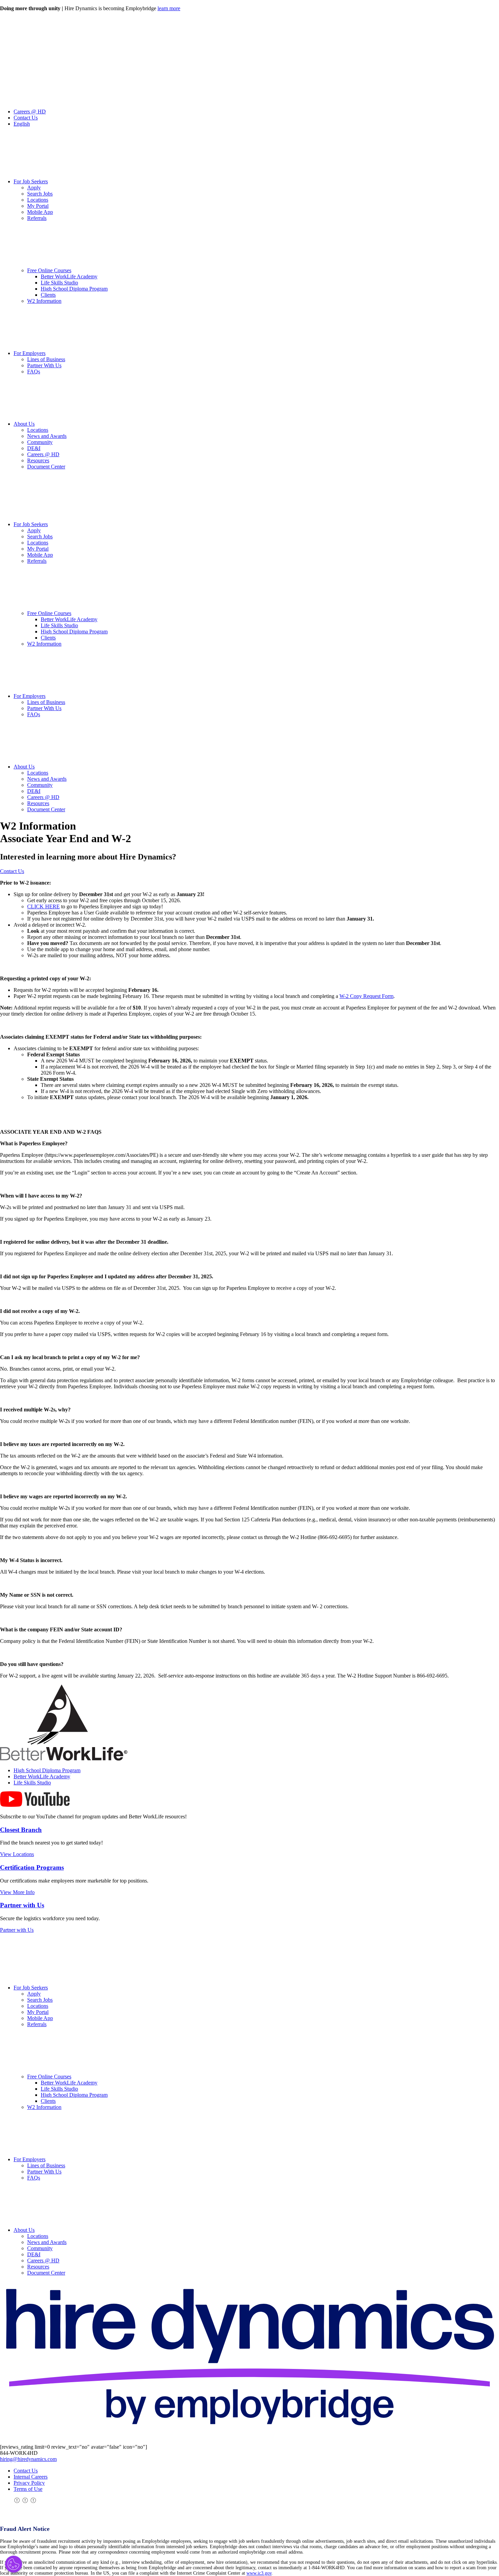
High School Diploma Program (74, 289)
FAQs (34, 372)
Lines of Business (46, 359)
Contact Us (26, 118)
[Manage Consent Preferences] (14, 2564)
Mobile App (40, 212)
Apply (34, 188)
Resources (38, 460)
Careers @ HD (30, 112)
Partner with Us (22, 1905)
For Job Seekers (31, 181)
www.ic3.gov (259, 2573)
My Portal (38, 206)
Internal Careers (31, 2477)
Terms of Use (28, 2489)
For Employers (30, 353)
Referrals (37, 218)
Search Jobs (40, 194)
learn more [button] (169, 8)
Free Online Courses (49, 270)
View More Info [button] (17, 1892)
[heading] (249, 1830)
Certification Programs (32, 1867)
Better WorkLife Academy (69, 276)
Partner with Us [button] (17, 1930)
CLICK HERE (43, 906)
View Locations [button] (17, 1854)
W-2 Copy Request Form (366, 996)
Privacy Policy (29, 2483)
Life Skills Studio (59, 283)
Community (40, 442)
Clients (48, 295)
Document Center (46, 467)
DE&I (34, 448)
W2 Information (44, 301)
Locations (38, 200)
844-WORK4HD (19, 2453)
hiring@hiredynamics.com (28, 2459)
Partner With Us (44, 365)
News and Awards (47, 436)
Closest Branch (21, 1830)
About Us (24, 424)
